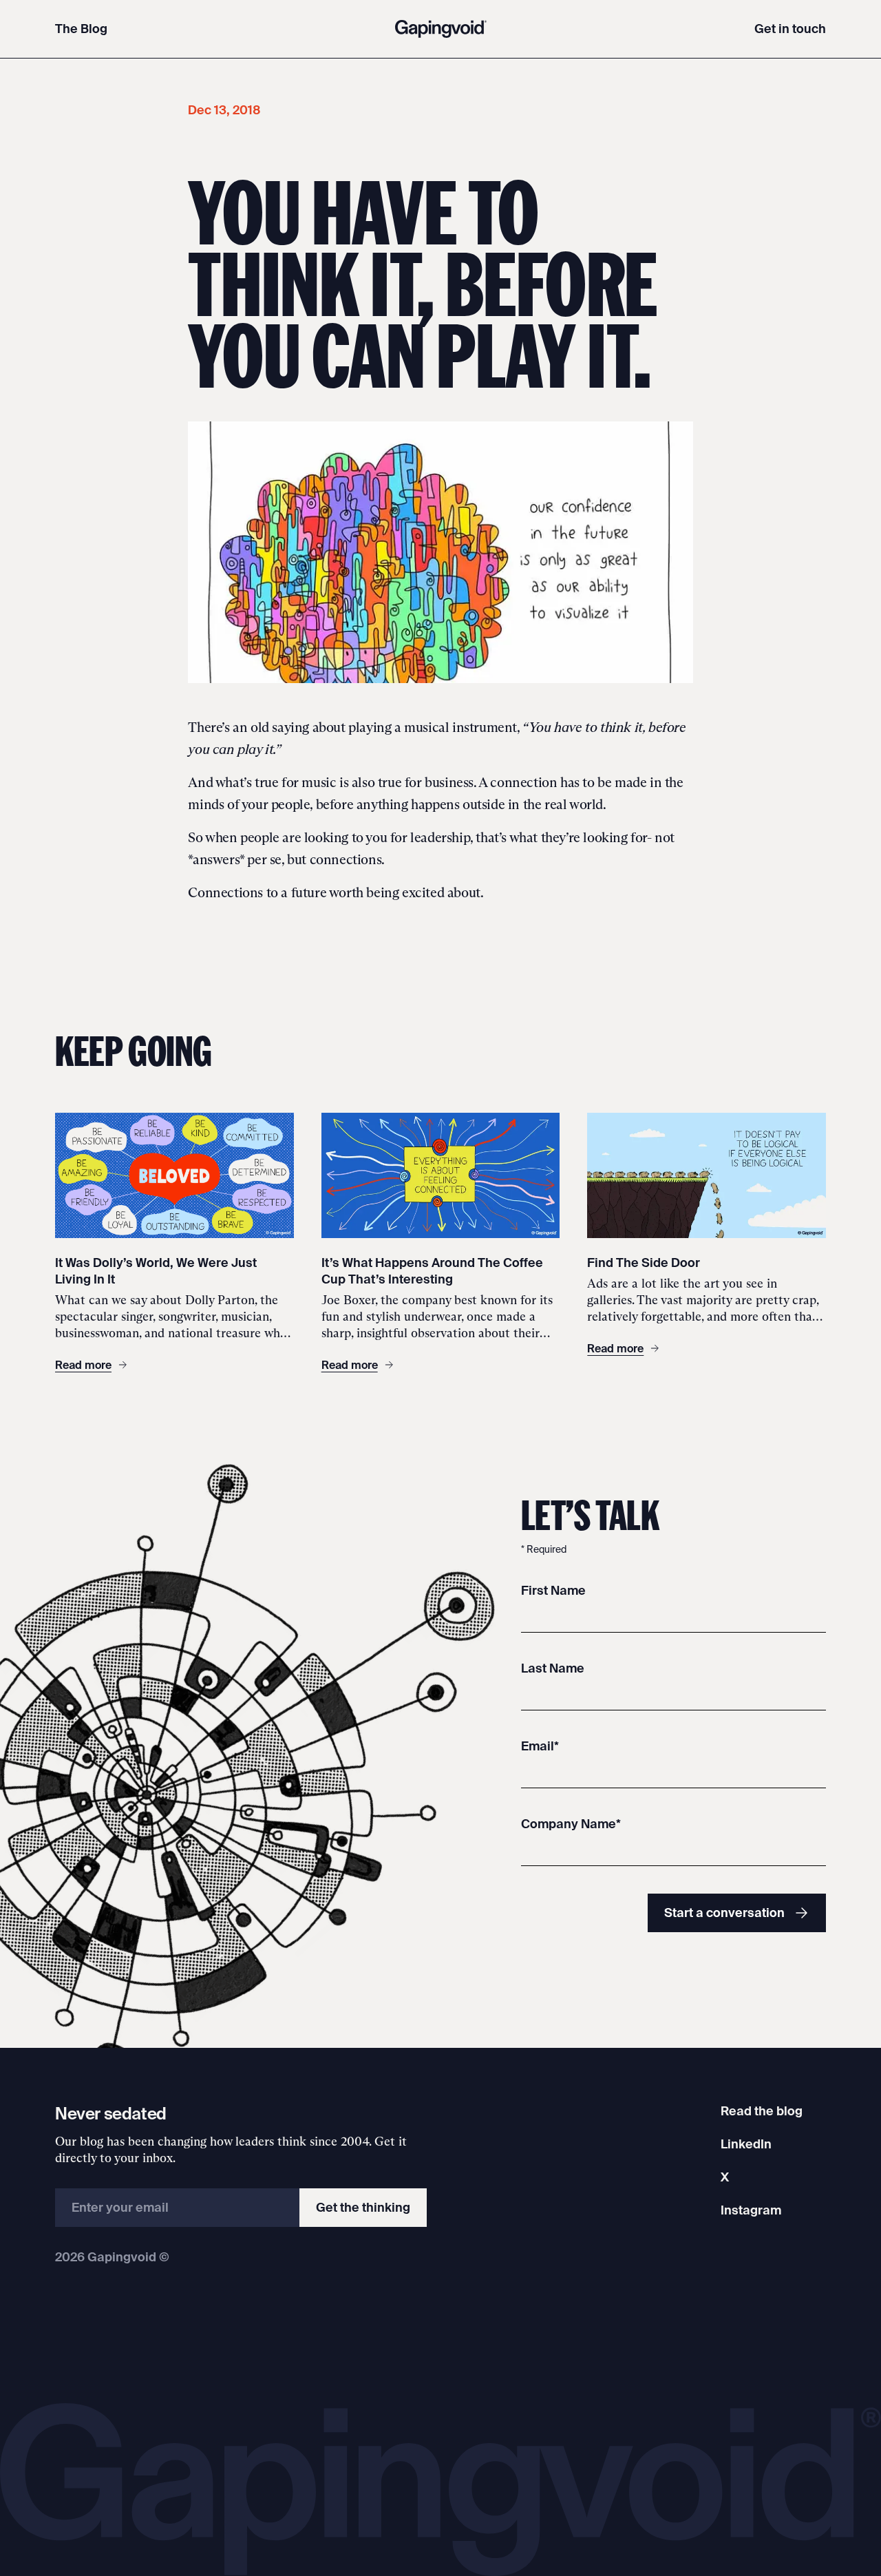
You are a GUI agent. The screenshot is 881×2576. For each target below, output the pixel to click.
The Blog (81, 29)
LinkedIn (746, 2144)
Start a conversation (724, 1913)
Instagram (751, 2210)
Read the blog (762, 2111)
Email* (540, 1746)
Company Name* (571, 1824)
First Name (553, 1590)
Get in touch (790, 29)
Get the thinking (363, 2207)
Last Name (553, 1668)
